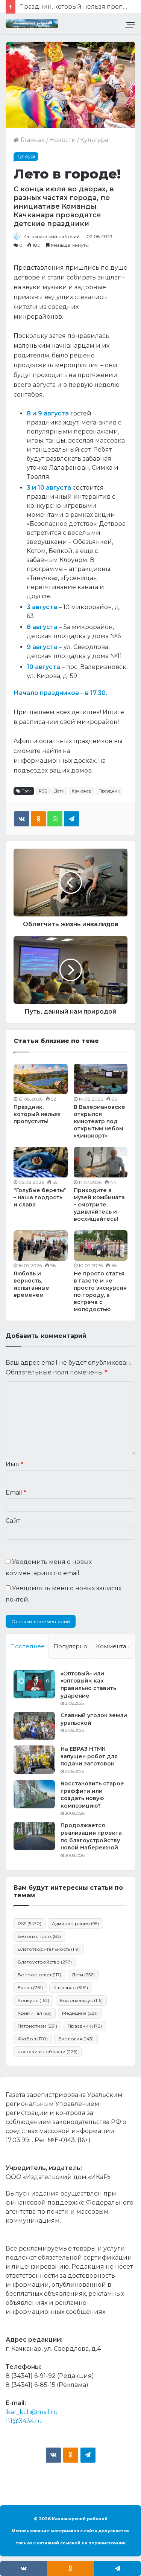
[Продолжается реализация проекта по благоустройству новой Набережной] (34, 1836)
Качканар (82, 791)
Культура (94, 140)
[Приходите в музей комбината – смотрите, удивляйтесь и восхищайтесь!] (101, 1162)
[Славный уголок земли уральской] (34, 1726)
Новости (63, 140)
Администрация (75, 1923)
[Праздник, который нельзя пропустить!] (41, 1079)
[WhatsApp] (55, 819)
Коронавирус (81, 2000)
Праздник (109, 791)
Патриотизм (37, 2026)
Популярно (70, 1646)
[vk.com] (53, 2455)
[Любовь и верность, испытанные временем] (41, 1245)
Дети (59, 791)
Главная (32, 140)
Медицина (80, 2013)
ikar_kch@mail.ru (32, 2412)
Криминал (35, 2013)
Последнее (27, 1646)
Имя (14, 1464)
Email (16, 1493)
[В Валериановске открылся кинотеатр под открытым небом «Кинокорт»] (101, 1079)
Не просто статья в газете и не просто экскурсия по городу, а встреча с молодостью (100, 1291)
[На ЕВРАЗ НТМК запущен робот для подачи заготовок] (34, 1760)
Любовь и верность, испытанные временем (31, 1284)
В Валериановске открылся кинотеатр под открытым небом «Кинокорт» (99, 1121)
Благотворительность (49, 1949)
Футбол (33, 2039)
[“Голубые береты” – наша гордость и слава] (41, 1162)
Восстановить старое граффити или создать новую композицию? (92, 1795)
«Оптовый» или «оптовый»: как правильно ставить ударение (88, 1685)
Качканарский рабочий (52, 236)
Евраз (30, 1987)
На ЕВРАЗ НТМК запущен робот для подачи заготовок (89, 1756)
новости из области (48, 2051)
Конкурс (33, 2000)
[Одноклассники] (38, 819)
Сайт (13, 1521)
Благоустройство (45, 1962)
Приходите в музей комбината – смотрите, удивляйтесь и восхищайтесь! (99, 1205)
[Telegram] (71, 819)
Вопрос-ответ (39, 1975)
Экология (76, 2039)
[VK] (22, 819)
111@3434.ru (24, 2421)
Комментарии (115, 1646)
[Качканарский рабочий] (32, 24)
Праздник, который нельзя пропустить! (37, 1114)
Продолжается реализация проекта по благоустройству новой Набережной (91, 1836)
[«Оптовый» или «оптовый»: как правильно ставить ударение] (34, 1684)
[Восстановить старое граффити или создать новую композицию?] (34, 1794)
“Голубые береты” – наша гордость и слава (40, 1197)
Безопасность (39, 1936)
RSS (43, 791)
